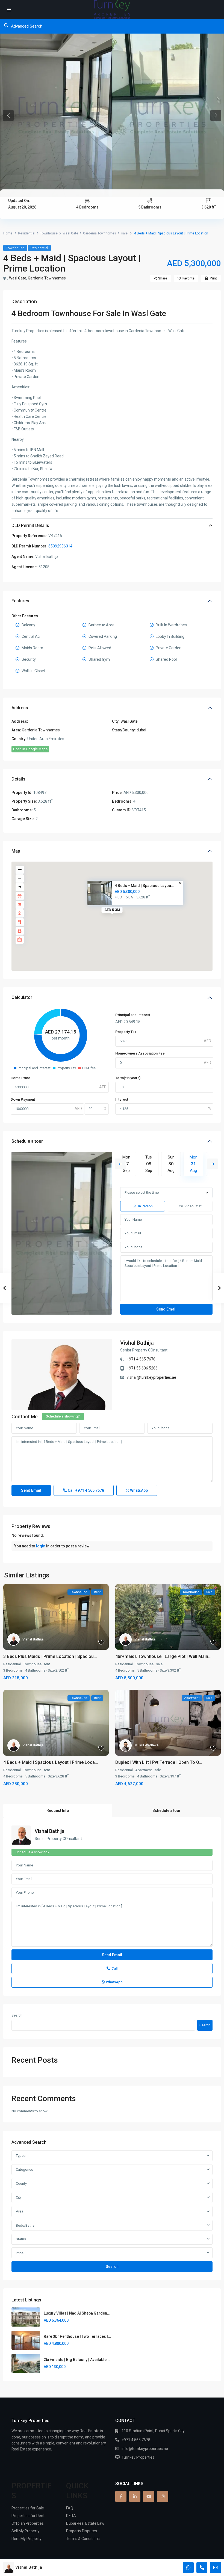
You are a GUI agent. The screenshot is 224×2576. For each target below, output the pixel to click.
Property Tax (126, 1032)
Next (213, 1164)
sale (124, 233)
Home (8, 233)
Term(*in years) (128, 1078)
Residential (27, 233)
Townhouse (49, 233)
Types (21, 2156)
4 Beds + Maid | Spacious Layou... (145, 886)
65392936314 (60, 546)
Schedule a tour (27, 1141)
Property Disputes (82, 2531)
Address (20, 708)
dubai (141, 730)
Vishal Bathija (137, 1343)
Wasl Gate (70, 233)
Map (16, 851)
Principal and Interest (133, 1015)
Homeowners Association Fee (140, 1053)
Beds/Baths (25, 2225)
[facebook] (121, 2496)
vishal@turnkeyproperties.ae (151, 1377)
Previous (120, 1164)
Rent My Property (26, 2539)
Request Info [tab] (58, 1810)
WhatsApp (138, 1490)
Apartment (144, 1770)
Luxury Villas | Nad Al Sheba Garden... (77, 2313)
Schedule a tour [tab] (166, 1810)
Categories (24, 2170)
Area (20, 2211)
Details (18, 779)
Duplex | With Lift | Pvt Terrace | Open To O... (159, 1762)
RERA (71, 2516)
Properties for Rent (28, 2516)
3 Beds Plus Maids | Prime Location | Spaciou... (50, 1656)
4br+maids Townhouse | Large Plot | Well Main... (163, 1656)
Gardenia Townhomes (100, 233)
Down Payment (23, 1099)
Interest (122, 1099)
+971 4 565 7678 (141, 1359)
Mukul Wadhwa (146, 1745)
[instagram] (163, 2496)
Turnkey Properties (138, 2457)
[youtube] (149, 2496)
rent (47, 1664)
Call (86, 1490)
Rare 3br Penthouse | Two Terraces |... (77, 2336)
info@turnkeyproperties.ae (145, 2449)
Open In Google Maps (30, 749)
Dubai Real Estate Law (85, 2523)
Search (17, 2015)
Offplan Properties (28, 2523)
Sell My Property (26, 2531)
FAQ (70, 2508)
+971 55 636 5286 (142, 1368)
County (21, 2183)
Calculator (22, 997)
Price (20, 2253)
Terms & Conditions (83, 2539)
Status (21, 2239)
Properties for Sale (28, 2508)
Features (20, 601)
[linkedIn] (135, 2496)
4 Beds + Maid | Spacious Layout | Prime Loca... (51, 1762)
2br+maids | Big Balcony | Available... (77, 2360)
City (19, 2197)
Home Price (20, 1078)
